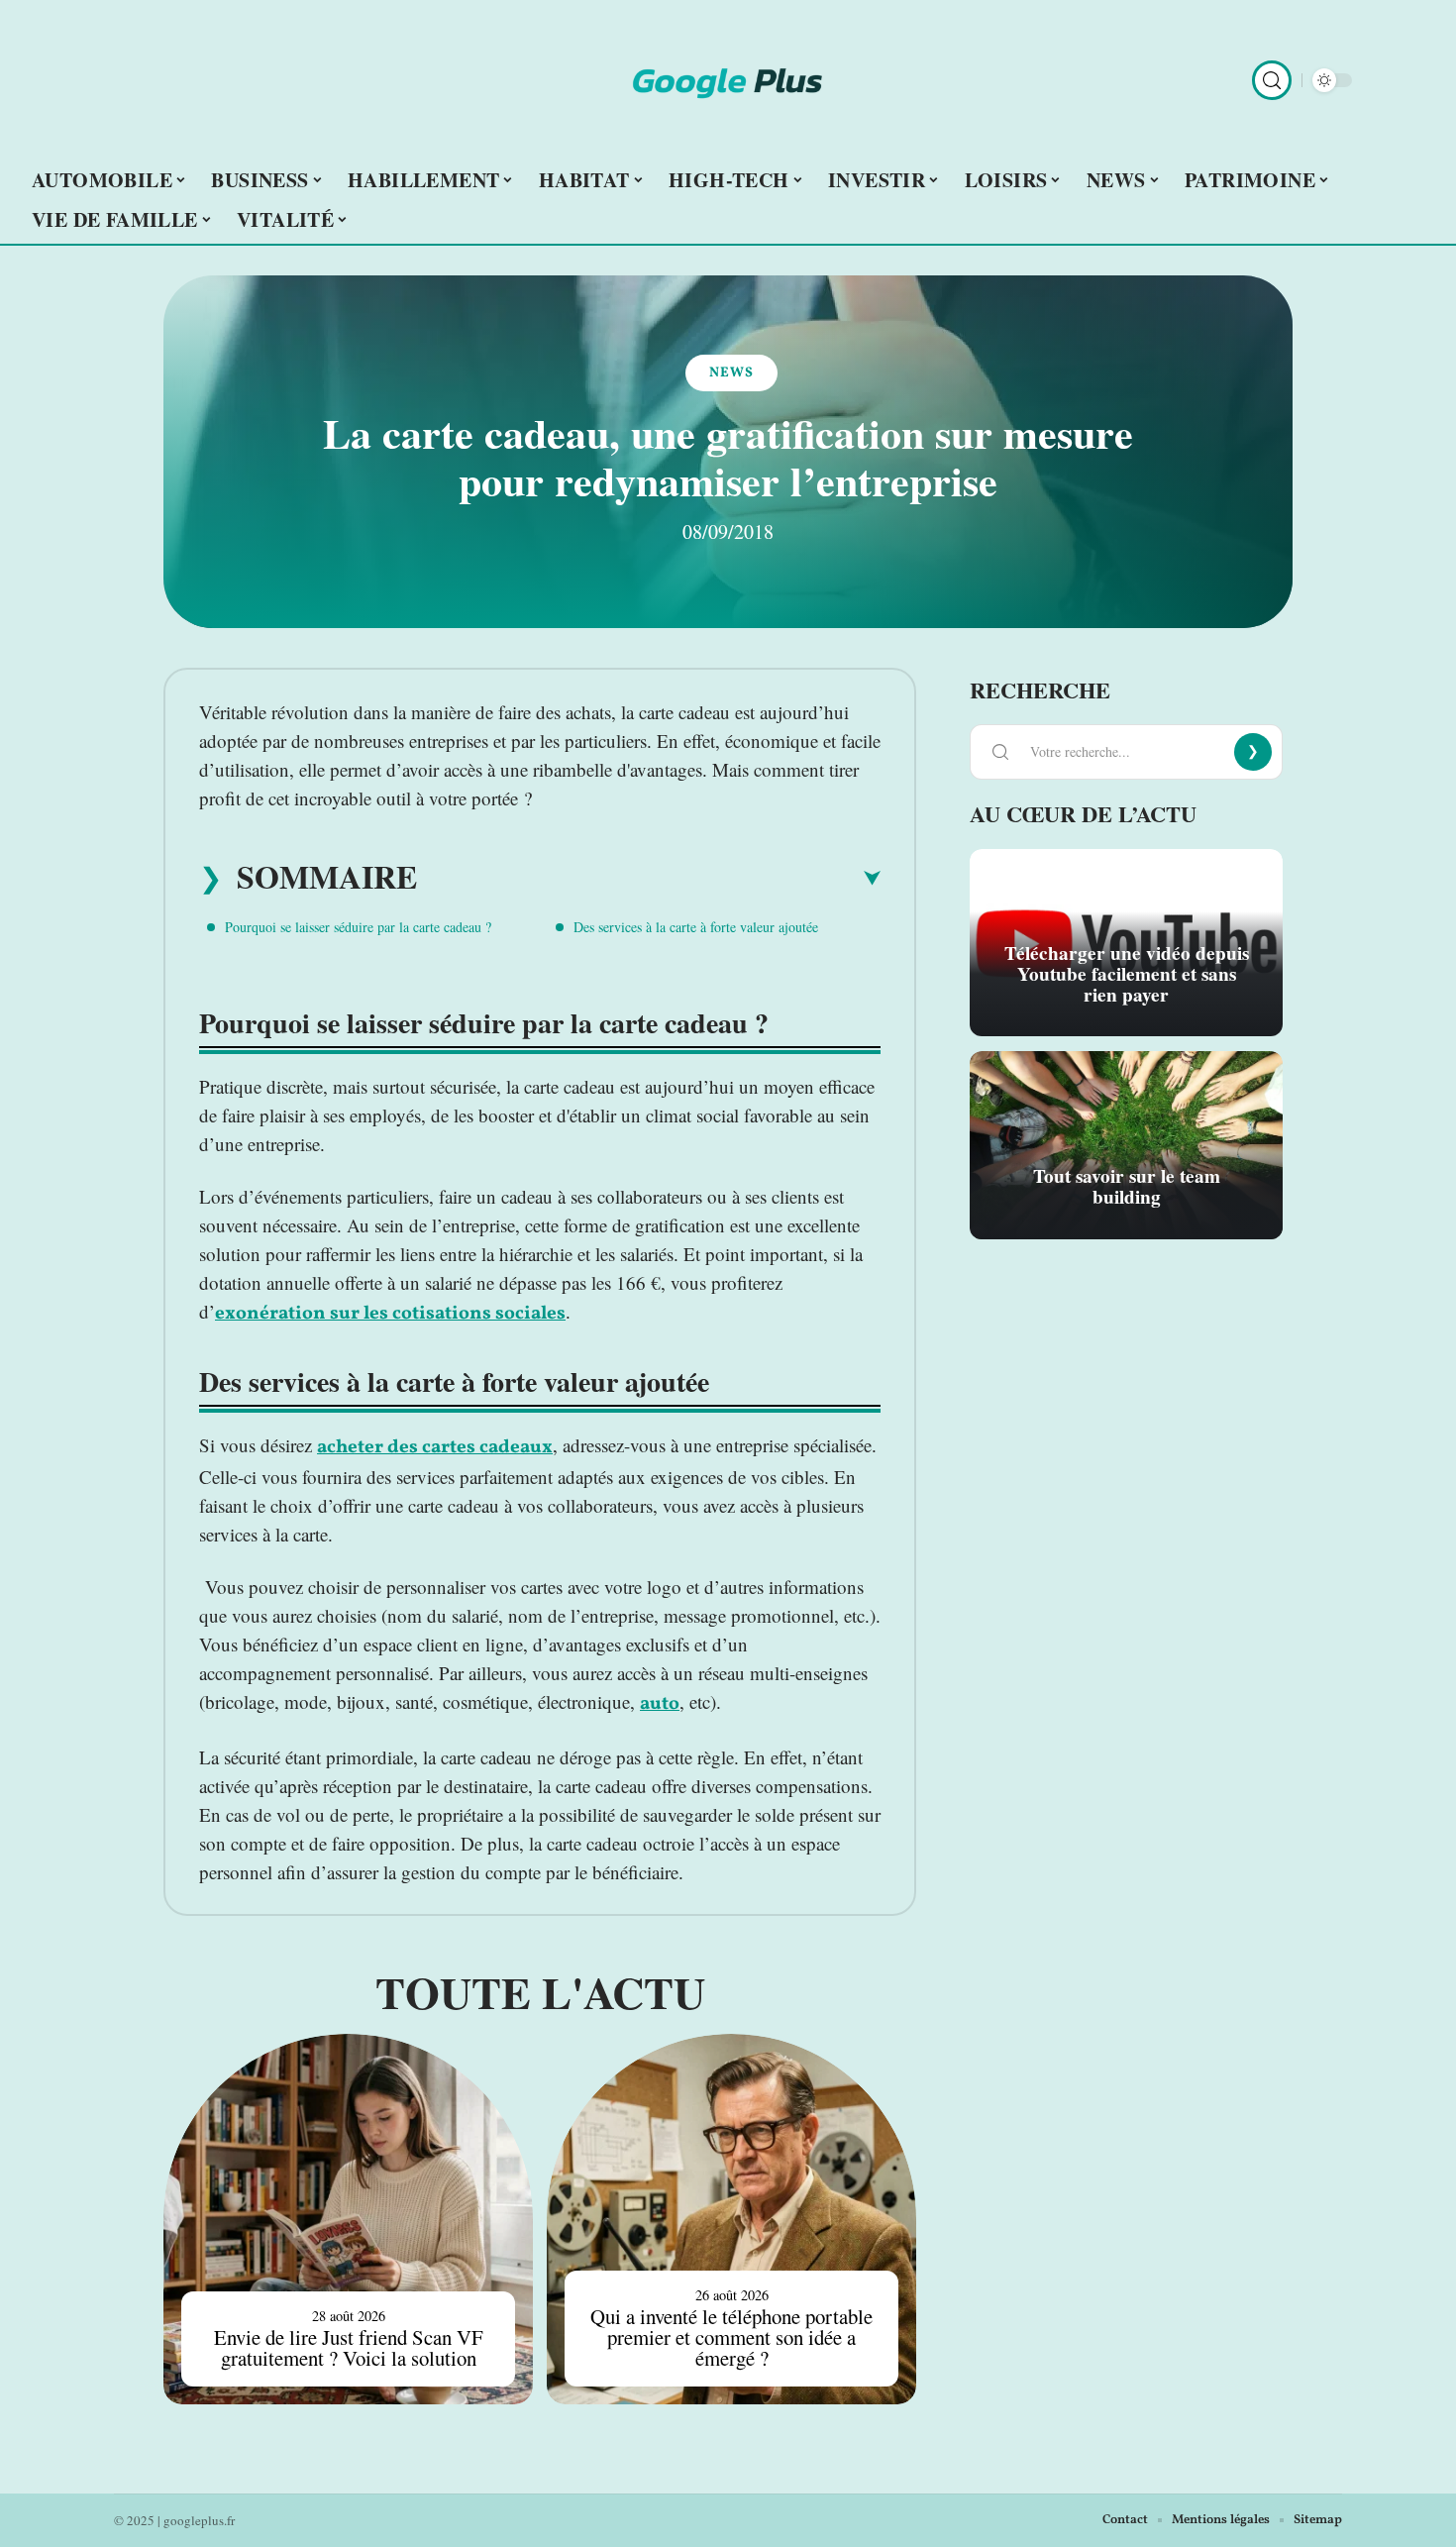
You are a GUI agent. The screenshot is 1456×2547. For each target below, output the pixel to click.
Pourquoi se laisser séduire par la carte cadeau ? (358, 927)
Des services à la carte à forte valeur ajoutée (696, 927)
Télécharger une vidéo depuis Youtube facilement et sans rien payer (1127, 974)
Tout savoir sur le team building (1127, 1186)
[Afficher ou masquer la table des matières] (649, 879)
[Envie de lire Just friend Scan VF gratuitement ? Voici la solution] (348, 2219)
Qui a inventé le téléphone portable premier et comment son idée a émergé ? (731, 2337)
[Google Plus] (728, 80)
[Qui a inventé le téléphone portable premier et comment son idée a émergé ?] (731, 2219)
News (731, 373)
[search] (1272, 80)
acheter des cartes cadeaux (435, 1447)
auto (660, 1704)
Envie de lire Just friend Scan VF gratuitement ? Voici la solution (349, 2347)
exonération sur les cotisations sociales (390, 1314)
